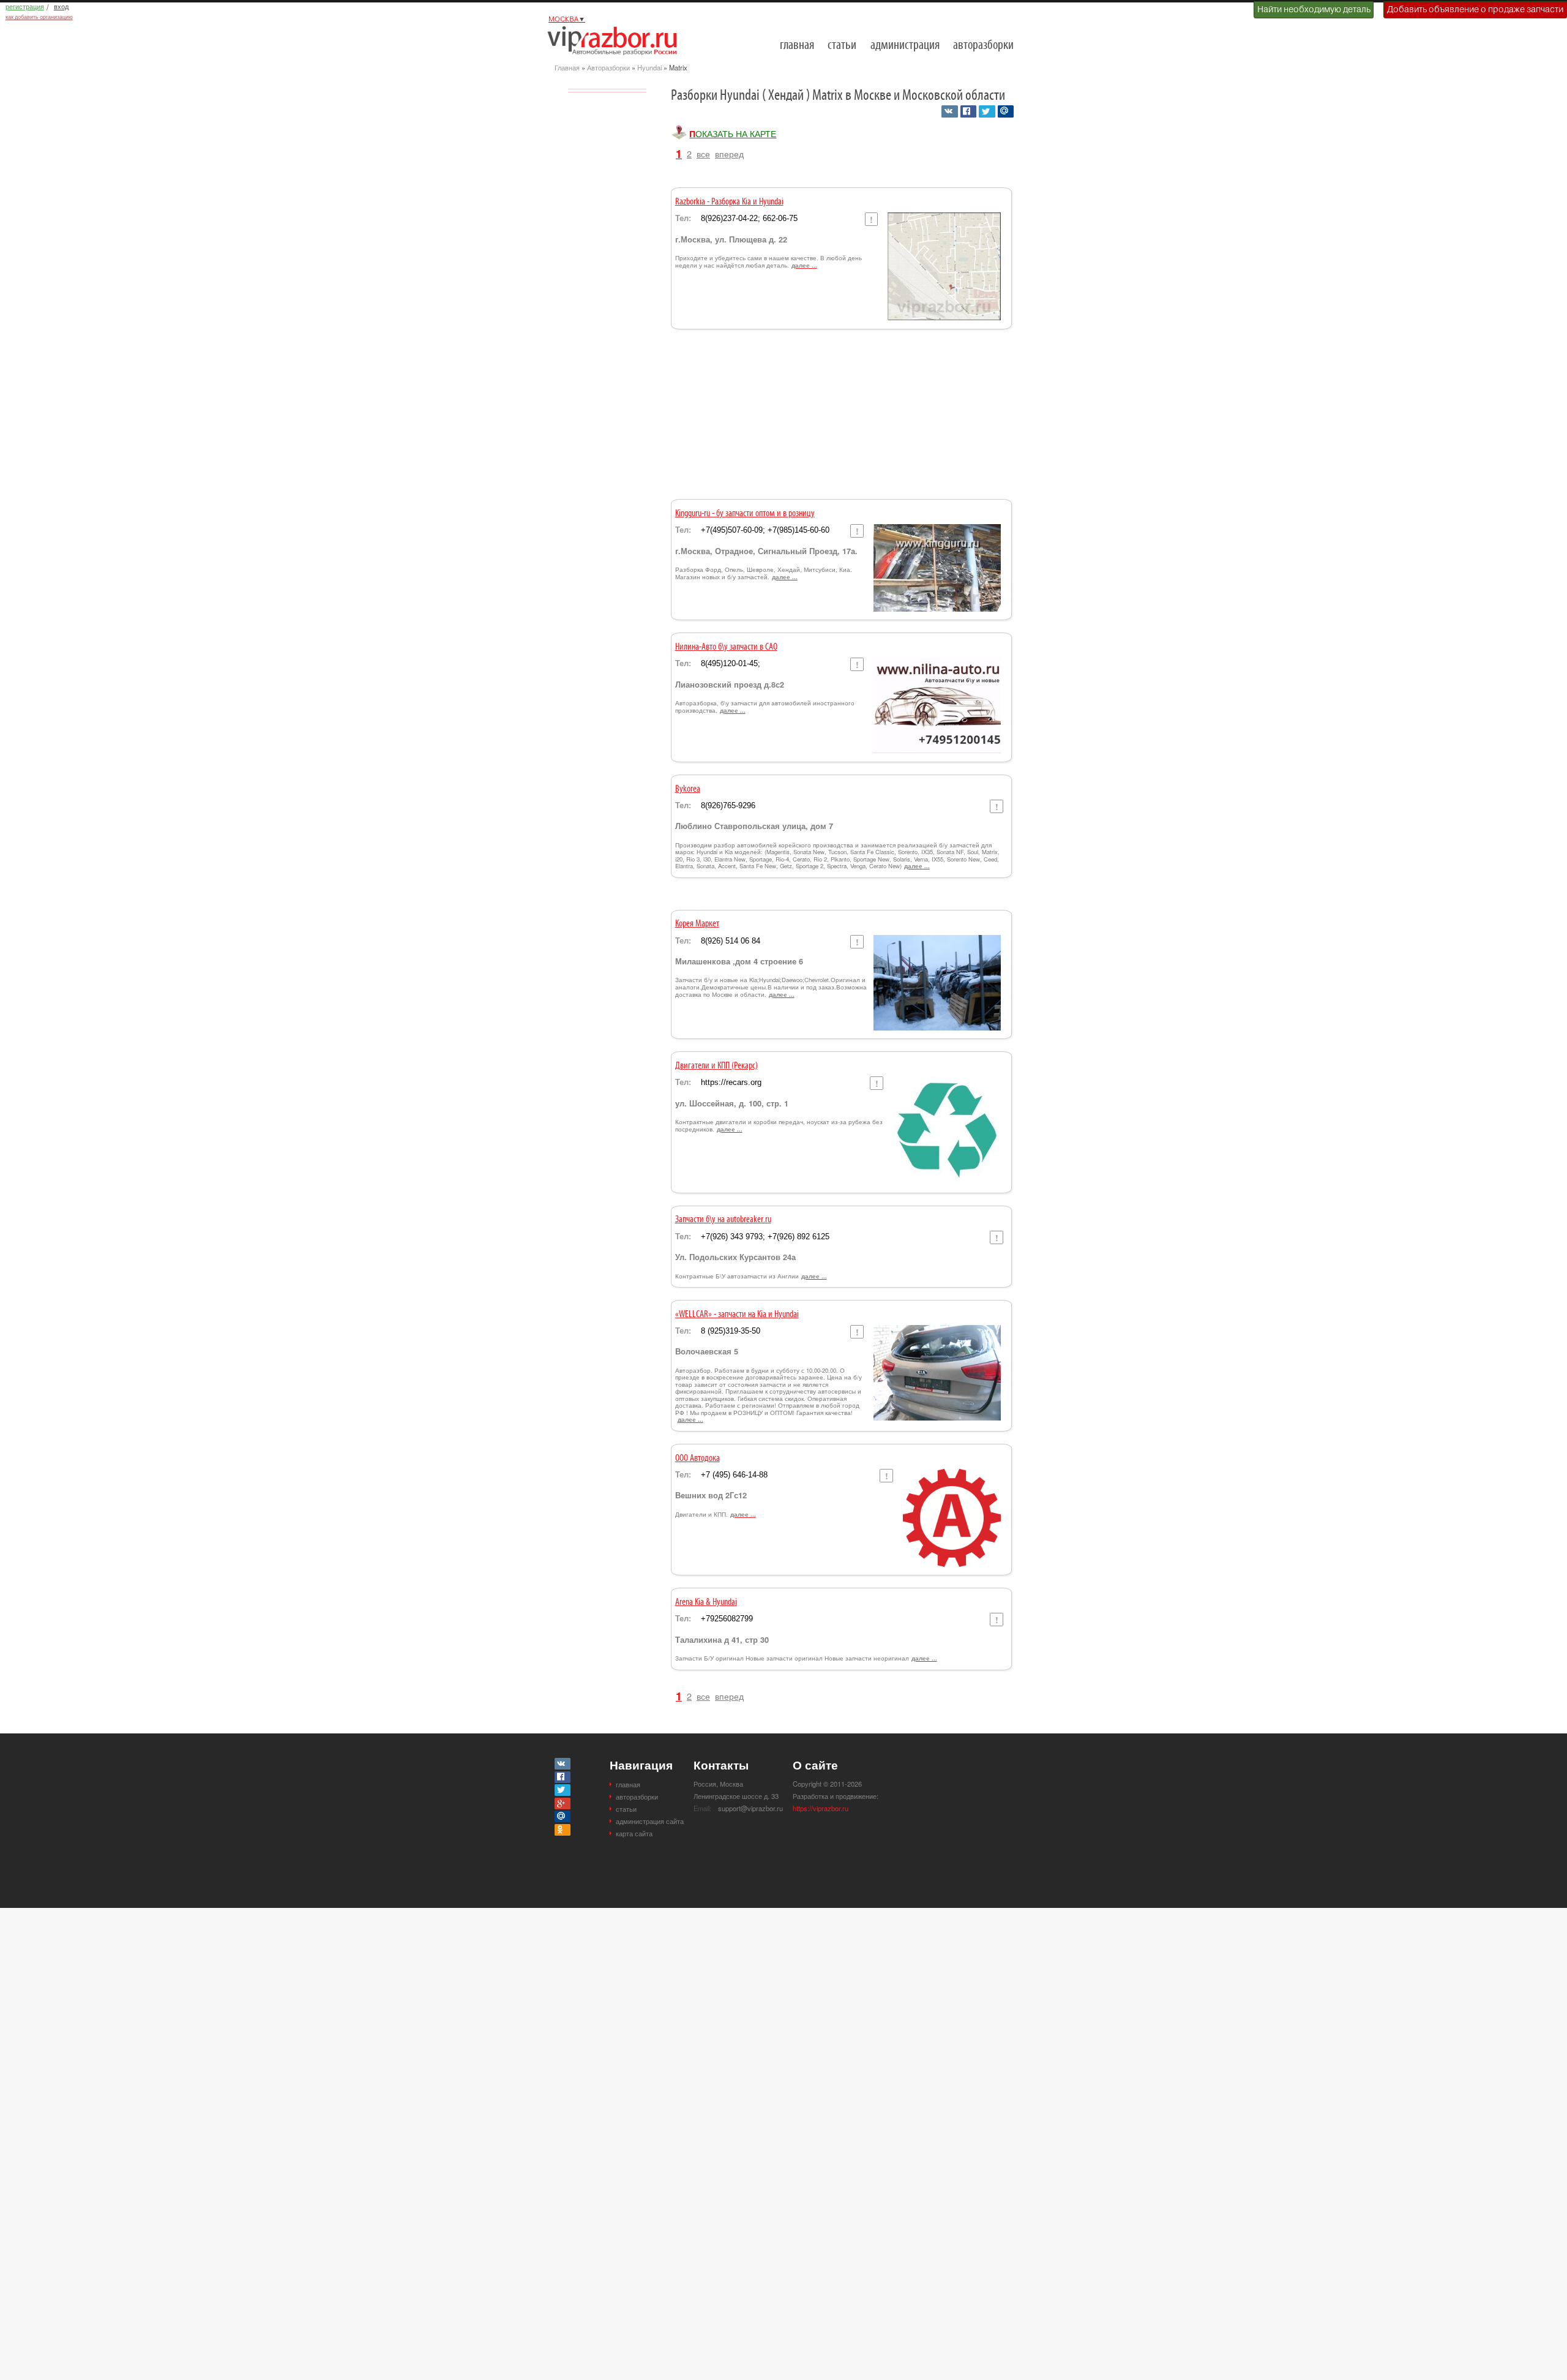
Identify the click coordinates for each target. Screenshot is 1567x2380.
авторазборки (983, 46)
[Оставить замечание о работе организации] (871, 219)
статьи (842, 46)
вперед (729, 153)
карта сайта (634, 1833)
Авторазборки (608, 67)
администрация (905, 46)
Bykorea (688, 789)
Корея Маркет (697, 924)
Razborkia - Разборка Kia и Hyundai (729, 202)
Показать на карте (733, 133)
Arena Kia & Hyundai (706, 1602)
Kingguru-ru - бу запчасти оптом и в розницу (745, 514)
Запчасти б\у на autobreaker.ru (723, 1220)
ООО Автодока (697, 1458)
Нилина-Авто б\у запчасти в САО (726, 647)
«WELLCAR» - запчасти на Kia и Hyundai (737, 1315)
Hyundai (649, 67)
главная (797, 46)
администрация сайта (650, 1821)
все (703, 153)
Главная (567, 67)
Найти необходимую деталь (1314, 9)
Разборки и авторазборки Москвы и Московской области (616, 40)
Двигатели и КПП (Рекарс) (716, 1066)
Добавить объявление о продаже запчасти (1475, 9)
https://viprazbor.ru (821, 1808)
